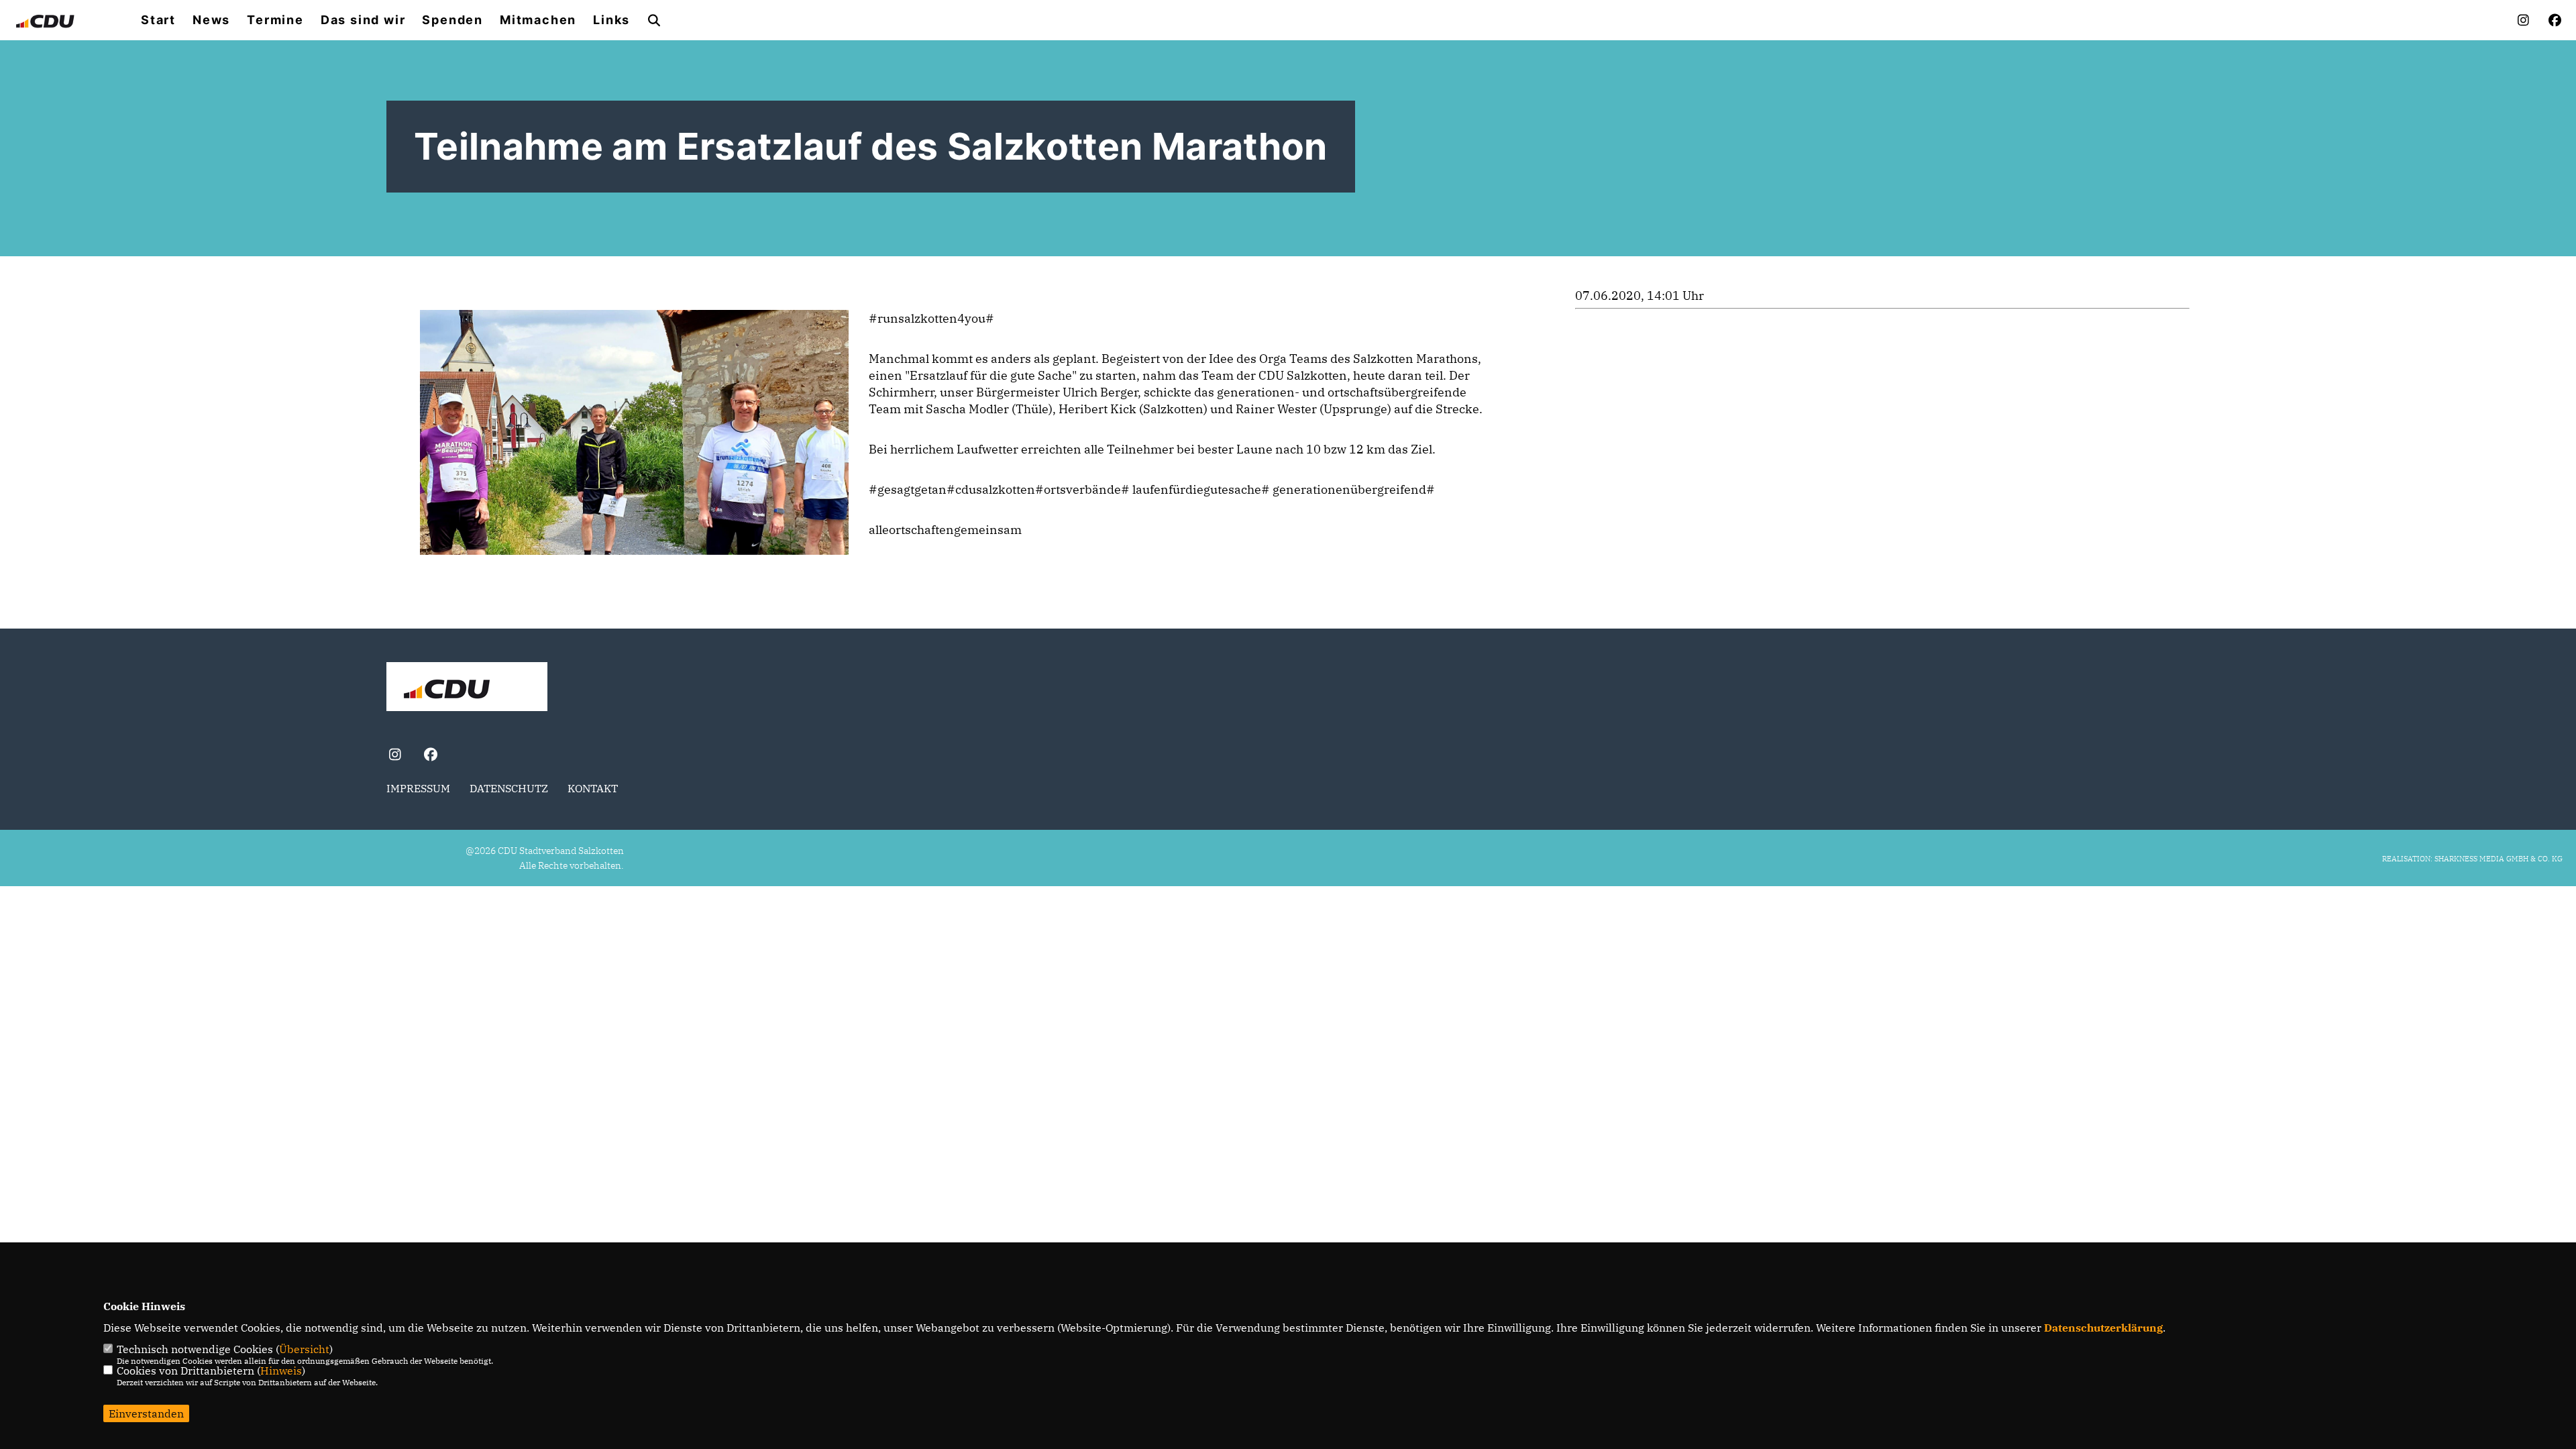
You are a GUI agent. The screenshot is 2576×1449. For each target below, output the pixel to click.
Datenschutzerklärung (2103, 1328)
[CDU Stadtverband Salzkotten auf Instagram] (395, 756)
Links (611, 20)
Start (158, 20)
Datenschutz (509, 788)
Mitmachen (538, 20)
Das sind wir (363, 20)
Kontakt (593, 788)
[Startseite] (467, 688)
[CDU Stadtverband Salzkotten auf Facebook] (430, 756)
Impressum (418, 788)
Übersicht (304, 1349)
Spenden (452, 20)
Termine (275, 20)
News (211, 20)
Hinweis (281, 1371)
